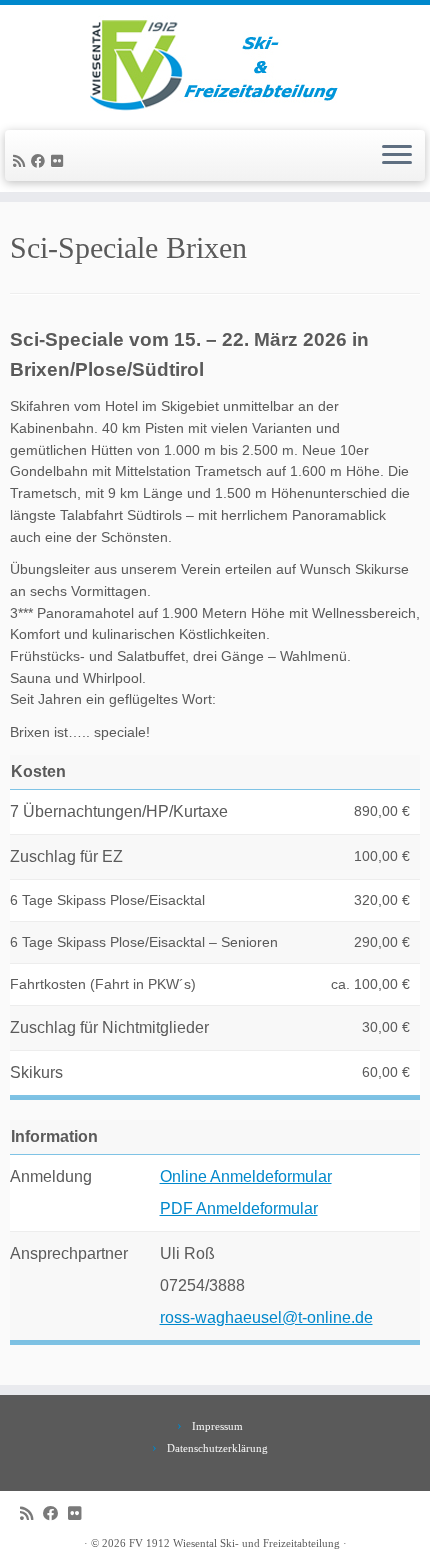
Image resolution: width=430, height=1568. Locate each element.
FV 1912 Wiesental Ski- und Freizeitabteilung (234, 1543)
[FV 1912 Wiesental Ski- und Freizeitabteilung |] (215, 65)
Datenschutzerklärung (217, 1448)
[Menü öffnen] (397, 156)
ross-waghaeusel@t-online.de (266, 1317)
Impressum (217, 1426)
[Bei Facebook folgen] (41, 161)
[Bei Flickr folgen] (60, 161)
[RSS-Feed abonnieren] (22, 161)
